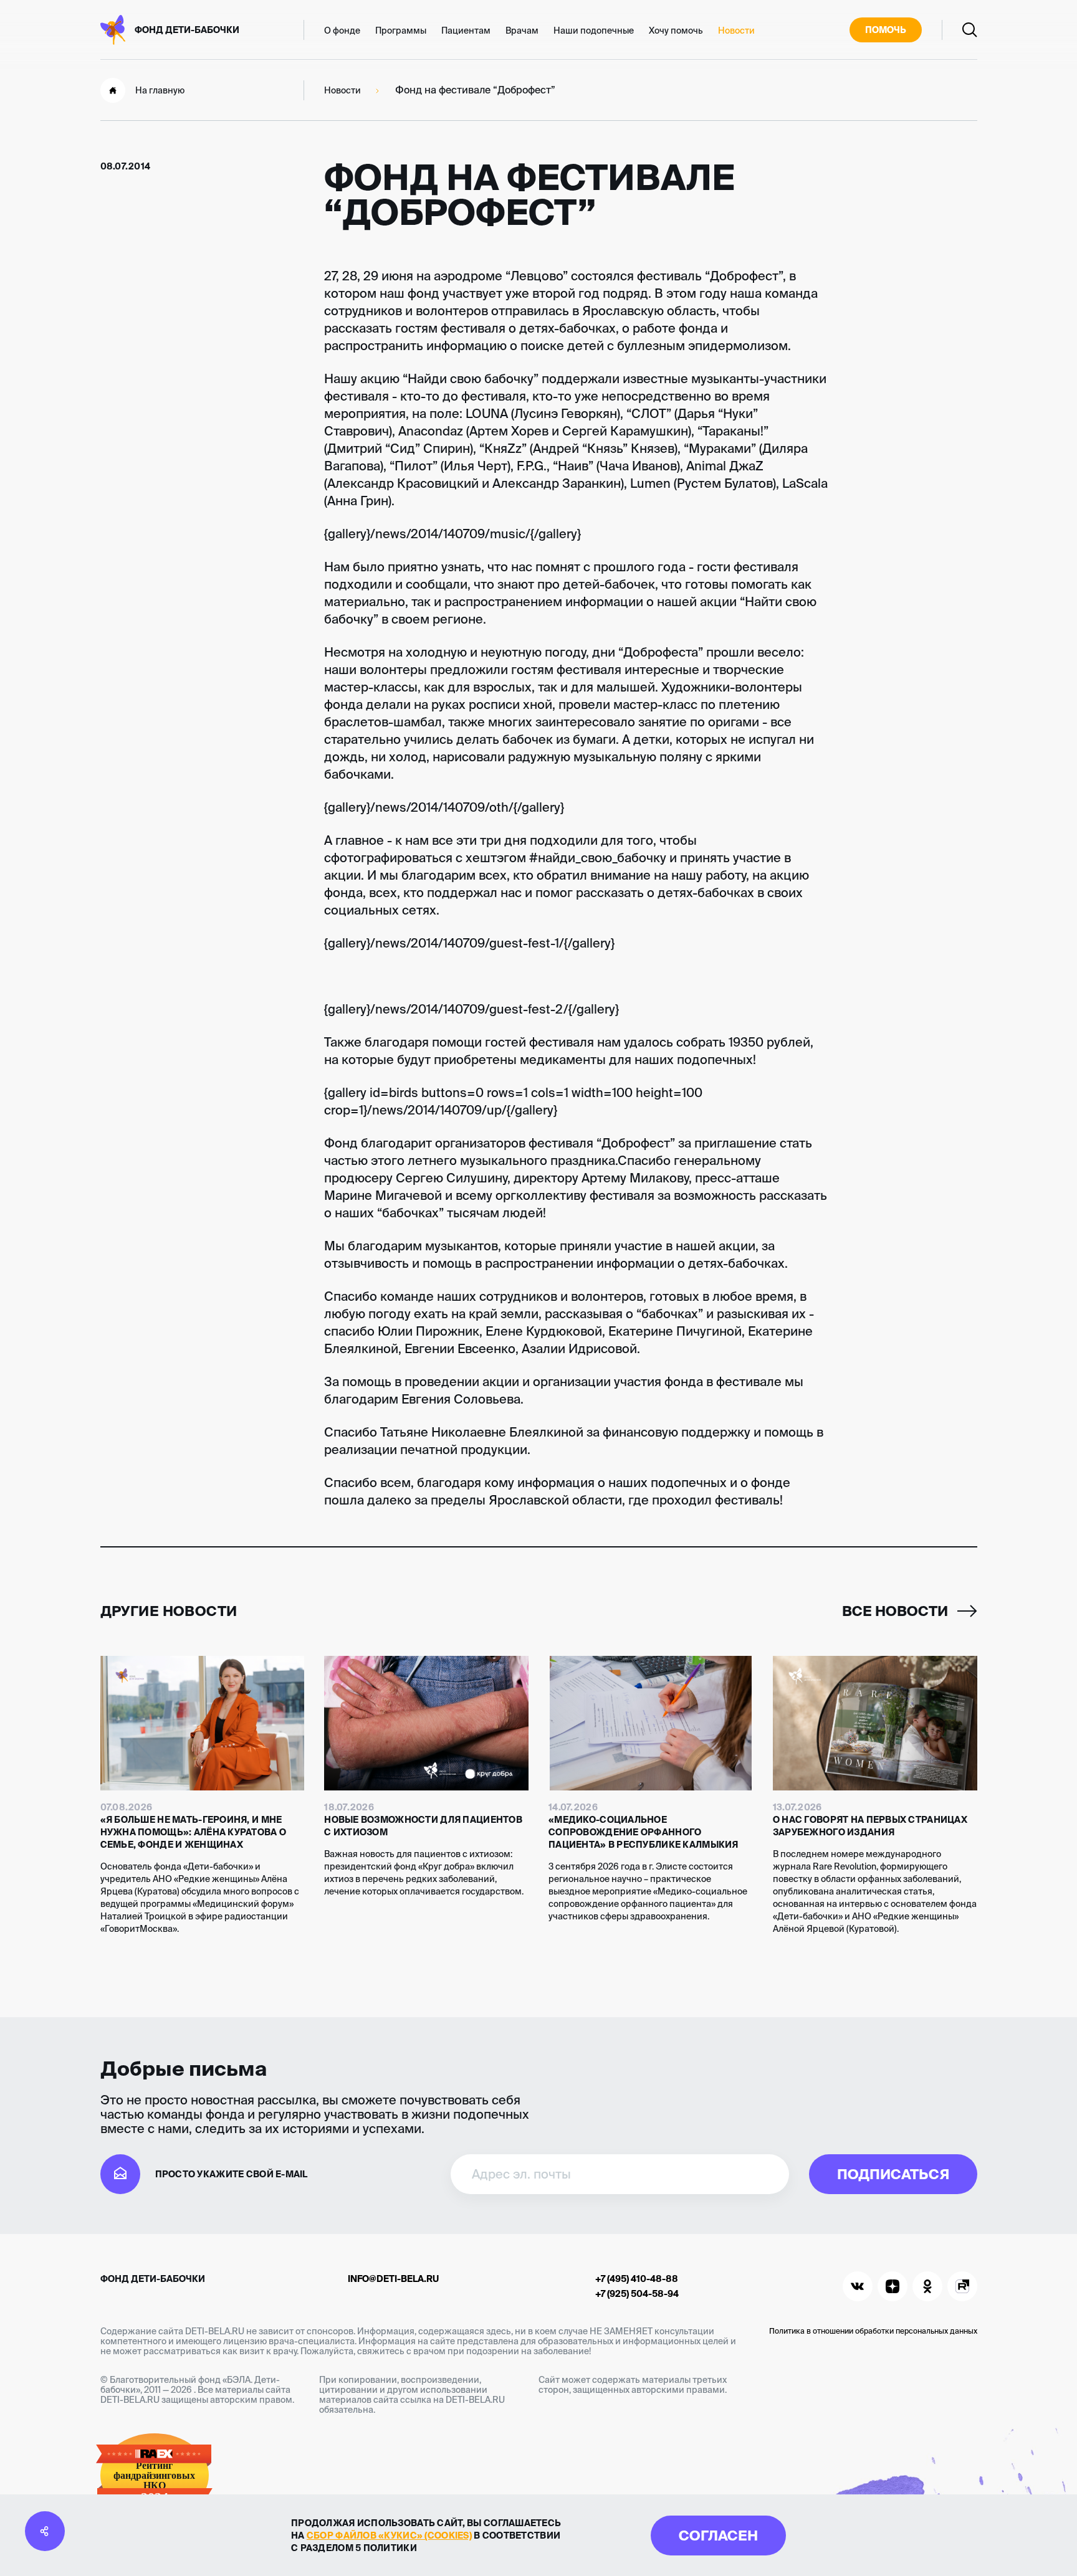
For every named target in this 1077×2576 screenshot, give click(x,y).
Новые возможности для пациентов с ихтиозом (423, 1826)
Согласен (718, 2535)
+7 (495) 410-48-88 (637, 2279)
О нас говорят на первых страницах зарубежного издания (870, 1826)
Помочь (886, 30)
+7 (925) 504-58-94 (637, 2294)
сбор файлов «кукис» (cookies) (389, 2536)
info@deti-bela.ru (393, 2279)
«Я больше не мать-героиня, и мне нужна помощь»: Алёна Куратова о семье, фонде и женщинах (194, 1832)
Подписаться (893, 2174)
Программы (401, 31)
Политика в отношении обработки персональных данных (873, 2331)
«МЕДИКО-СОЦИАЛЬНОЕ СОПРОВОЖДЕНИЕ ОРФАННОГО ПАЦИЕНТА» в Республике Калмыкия (644, 1832)
